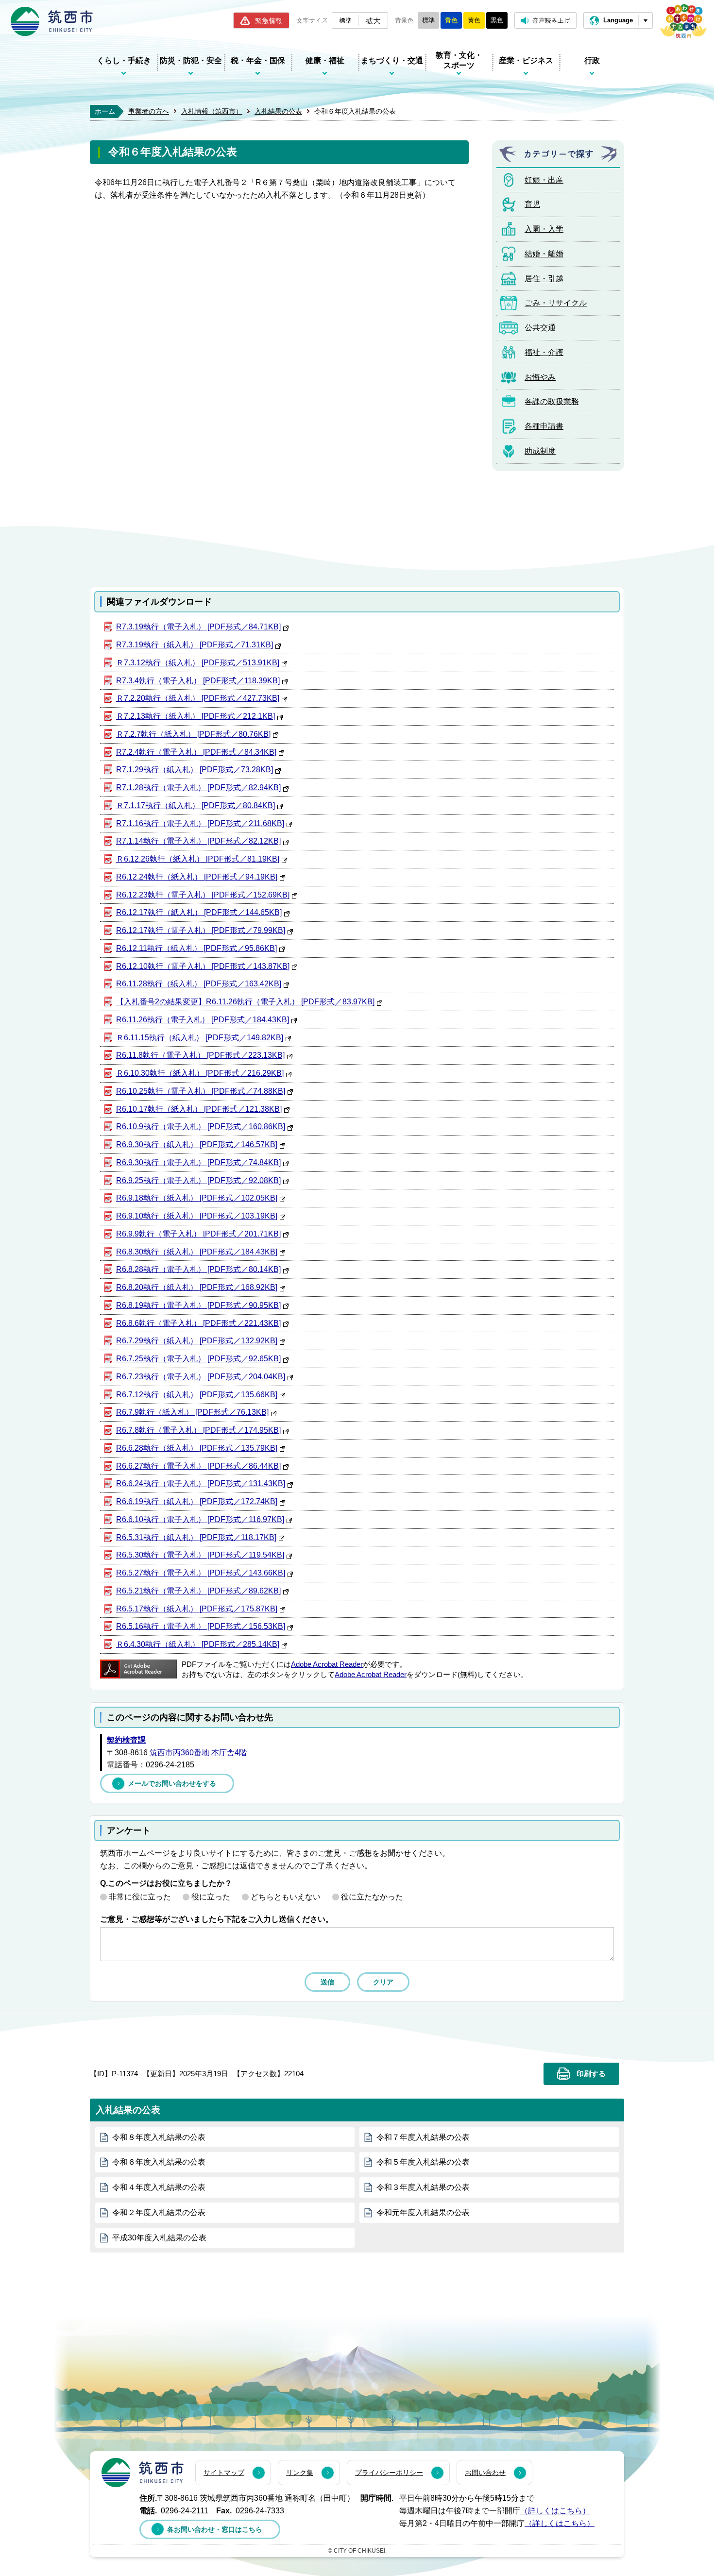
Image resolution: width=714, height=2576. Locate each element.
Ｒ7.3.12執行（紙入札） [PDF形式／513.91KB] (198, 663)
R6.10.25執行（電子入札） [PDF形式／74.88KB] (201, 1091)
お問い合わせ (485, 2473)
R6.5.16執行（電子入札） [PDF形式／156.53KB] (201, 1626)
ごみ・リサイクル (556, 303)
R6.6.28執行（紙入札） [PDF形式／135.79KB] (197, 1448)
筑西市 (143, 2473)
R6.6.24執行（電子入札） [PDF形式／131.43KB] (201, 1483)
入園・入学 (544, 229)
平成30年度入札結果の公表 (159, 2238)
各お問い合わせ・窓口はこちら (215, 2529)
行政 (592, 60)
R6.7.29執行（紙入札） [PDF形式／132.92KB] (197, 1341)
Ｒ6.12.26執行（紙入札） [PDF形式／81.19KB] (198, 859)
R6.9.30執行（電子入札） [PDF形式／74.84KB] (198, 1162)
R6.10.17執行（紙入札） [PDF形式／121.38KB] (199, 1109)
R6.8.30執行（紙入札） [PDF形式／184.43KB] (197, 1252)
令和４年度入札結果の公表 (159, 2187)
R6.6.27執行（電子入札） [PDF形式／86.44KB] (198, 1466)
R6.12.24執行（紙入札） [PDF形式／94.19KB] (197, 877)
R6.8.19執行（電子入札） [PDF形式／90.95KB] (198, 1305)
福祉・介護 (544, 352)
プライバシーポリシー (389, 2473)
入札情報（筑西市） (212, 111)
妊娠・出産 (544, 180)
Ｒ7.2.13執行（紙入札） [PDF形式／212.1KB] (195, 716)
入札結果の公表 (278, 111)
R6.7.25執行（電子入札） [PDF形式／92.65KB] (198, 1359)
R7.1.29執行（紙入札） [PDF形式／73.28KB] (195, 770)
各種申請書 (544, 426)
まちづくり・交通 (392, 60)
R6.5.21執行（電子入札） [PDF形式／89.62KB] (198, 1591)
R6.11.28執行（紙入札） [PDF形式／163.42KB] (199, 984)
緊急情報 (269, 20)
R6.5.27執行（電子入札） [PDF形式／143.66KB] (201, 1573)
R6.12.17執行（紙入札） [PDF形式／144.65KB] (199, 912)
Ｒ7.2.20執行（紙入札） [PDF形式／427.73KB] (198, 698)
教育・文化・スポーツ (459, 60)
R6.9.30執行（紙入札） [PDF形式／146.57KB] (197, 1144)
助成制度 (540, 451)
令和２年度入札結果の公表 (159, 2212)
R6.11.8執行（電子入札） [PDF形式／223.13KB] (200, 1055)
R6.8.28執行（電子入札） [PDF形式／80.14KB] (198, 1269)
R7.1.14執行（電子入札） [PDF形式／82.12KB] (198, 841)
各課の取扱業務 (552, 401)
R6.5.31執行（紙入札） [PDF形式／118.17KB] (196, 1537)
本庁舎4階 (229, 1753)
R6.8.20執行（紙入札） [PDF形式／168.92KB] (197, 1287)
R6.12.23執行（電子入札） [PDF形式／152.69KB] (203, 895)
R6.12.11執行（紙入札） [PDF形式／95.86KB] (196, 948)
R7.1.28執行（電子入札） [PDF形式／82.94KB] (198, 788)
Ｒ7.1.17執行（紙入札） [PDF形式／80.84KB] (195, 805)
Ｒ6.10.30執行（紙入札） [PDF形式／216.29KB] (200, 1073)
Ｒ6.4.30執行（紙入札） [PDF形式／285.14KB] (198, 1644)
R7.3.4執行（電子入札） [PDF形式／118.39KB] (198, 681)
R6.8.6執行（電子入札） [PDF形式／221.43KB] (198, 1323)
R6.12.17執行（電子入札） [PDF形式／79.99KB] (201, 930)
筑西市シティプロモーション (683, 21)
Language (618, 20)
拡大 (373, 20)
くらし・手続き (124, 60)
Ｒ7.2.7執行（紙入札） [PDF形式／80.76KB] (193, 734)
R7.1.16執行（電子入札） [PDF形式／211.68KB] (200, 823)
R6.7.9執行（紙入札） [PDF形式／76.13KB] (192, 1412)
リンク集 (300, 2473)
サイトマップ (224, 2473)
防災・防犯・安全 (191, 60)
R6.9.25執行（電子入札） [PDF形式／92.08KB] (198, 1180)
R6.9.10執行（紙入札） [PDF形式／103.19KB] (197, 1216)
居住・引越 (544, 279)
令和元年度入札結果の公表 (423, 2212)
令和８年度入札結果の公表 (159, 2137)
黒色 (497, 20)
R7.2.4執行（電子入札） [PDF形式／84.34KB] (196, 752)
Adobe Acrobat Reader (327, 1664)
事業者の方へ (149, 111)
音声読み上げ (551, 20)
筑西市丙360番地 (179, 1753)
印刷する (591, 2074)
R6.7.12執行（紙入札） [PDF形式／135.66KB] (197, 1395)
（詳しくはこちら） (555, 2511)
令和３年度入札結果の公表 (423, 2187)
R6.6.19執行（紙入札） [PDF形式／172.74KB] (197, 1501)
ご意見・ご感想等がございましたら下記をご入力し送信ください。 (217, 1919)
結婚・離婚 (544, 254)
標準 (345, 20)
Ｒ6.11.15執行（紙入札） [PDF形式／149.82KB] (200, 1038)
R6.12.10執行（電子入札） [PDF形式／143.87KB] (203, 966)
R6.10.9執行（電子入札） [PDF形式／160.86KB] (201, 1127)
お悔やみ (540, 377)
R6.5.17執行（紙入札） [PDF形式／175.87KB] (197, 1609)
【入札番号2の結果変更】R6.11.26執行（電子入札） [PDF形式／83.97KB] (245, 1002)
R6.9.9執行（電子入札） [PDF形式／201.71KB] (198, 1234)
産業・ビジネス (526, 60)
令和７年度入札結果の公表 (423, 2137)
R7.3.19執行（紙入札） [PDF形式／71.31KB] (195, 645)
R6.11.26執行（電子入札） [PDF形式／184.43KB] (203, 1020)
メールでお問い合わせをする (172, 1783)
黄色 (474, 20)
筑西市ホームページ (52, 21)
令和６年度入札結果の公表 (159, 2162)
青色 (451, 20)
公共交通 (540, 328)
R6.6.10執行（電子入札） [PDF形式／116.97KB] (200, 1519)
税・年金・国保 (258, 60)
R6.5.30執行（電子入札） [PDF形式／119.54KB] (200, 1555)
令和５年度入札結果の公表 (423, 2162)
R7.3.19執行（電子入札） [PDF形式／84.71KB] (198, 627)
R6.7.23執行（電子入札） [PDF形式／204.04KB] (201, 1377)
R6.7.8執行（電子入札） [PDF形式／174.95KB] (198, 1430)
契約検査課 (126, 1740)
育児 (532, 204)
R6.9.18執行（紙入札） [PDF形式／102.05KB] (197, 1198)
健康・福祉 (325, 60)
